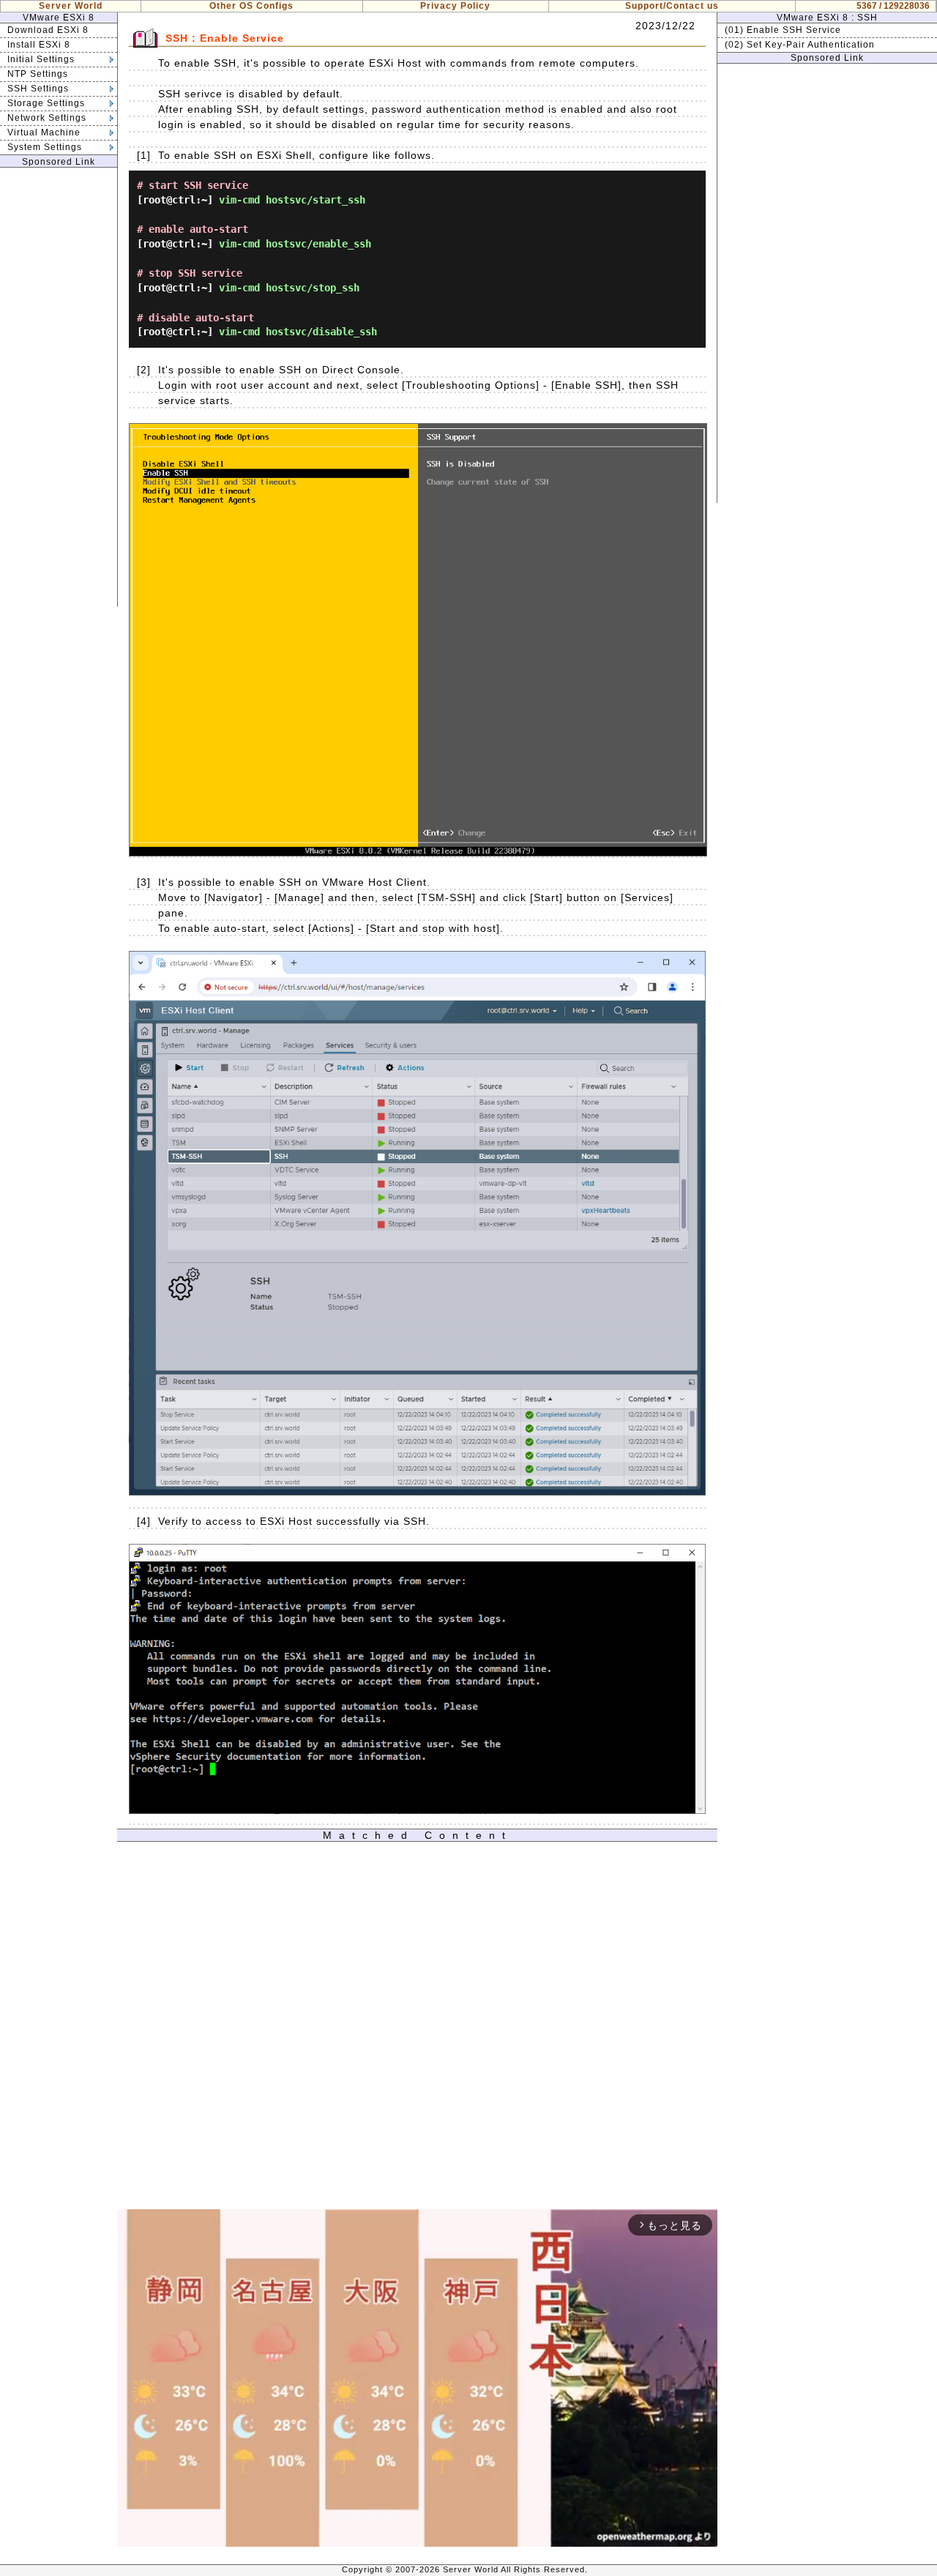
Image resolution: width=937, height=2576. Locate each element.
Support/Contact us (672, 6)
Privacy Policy (455, 6)
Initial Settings (41, 59)
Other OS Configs (251, 6)
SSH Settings (38, 89)
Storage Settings (46, 103)
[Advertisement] (59, 387)
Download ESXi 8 (48, 30)
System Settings (45, 147)
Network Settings (47, 118)
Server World (71, 6)
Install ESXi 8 (39, 45)
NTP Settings (38, 74)
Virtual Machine (44, 132)
